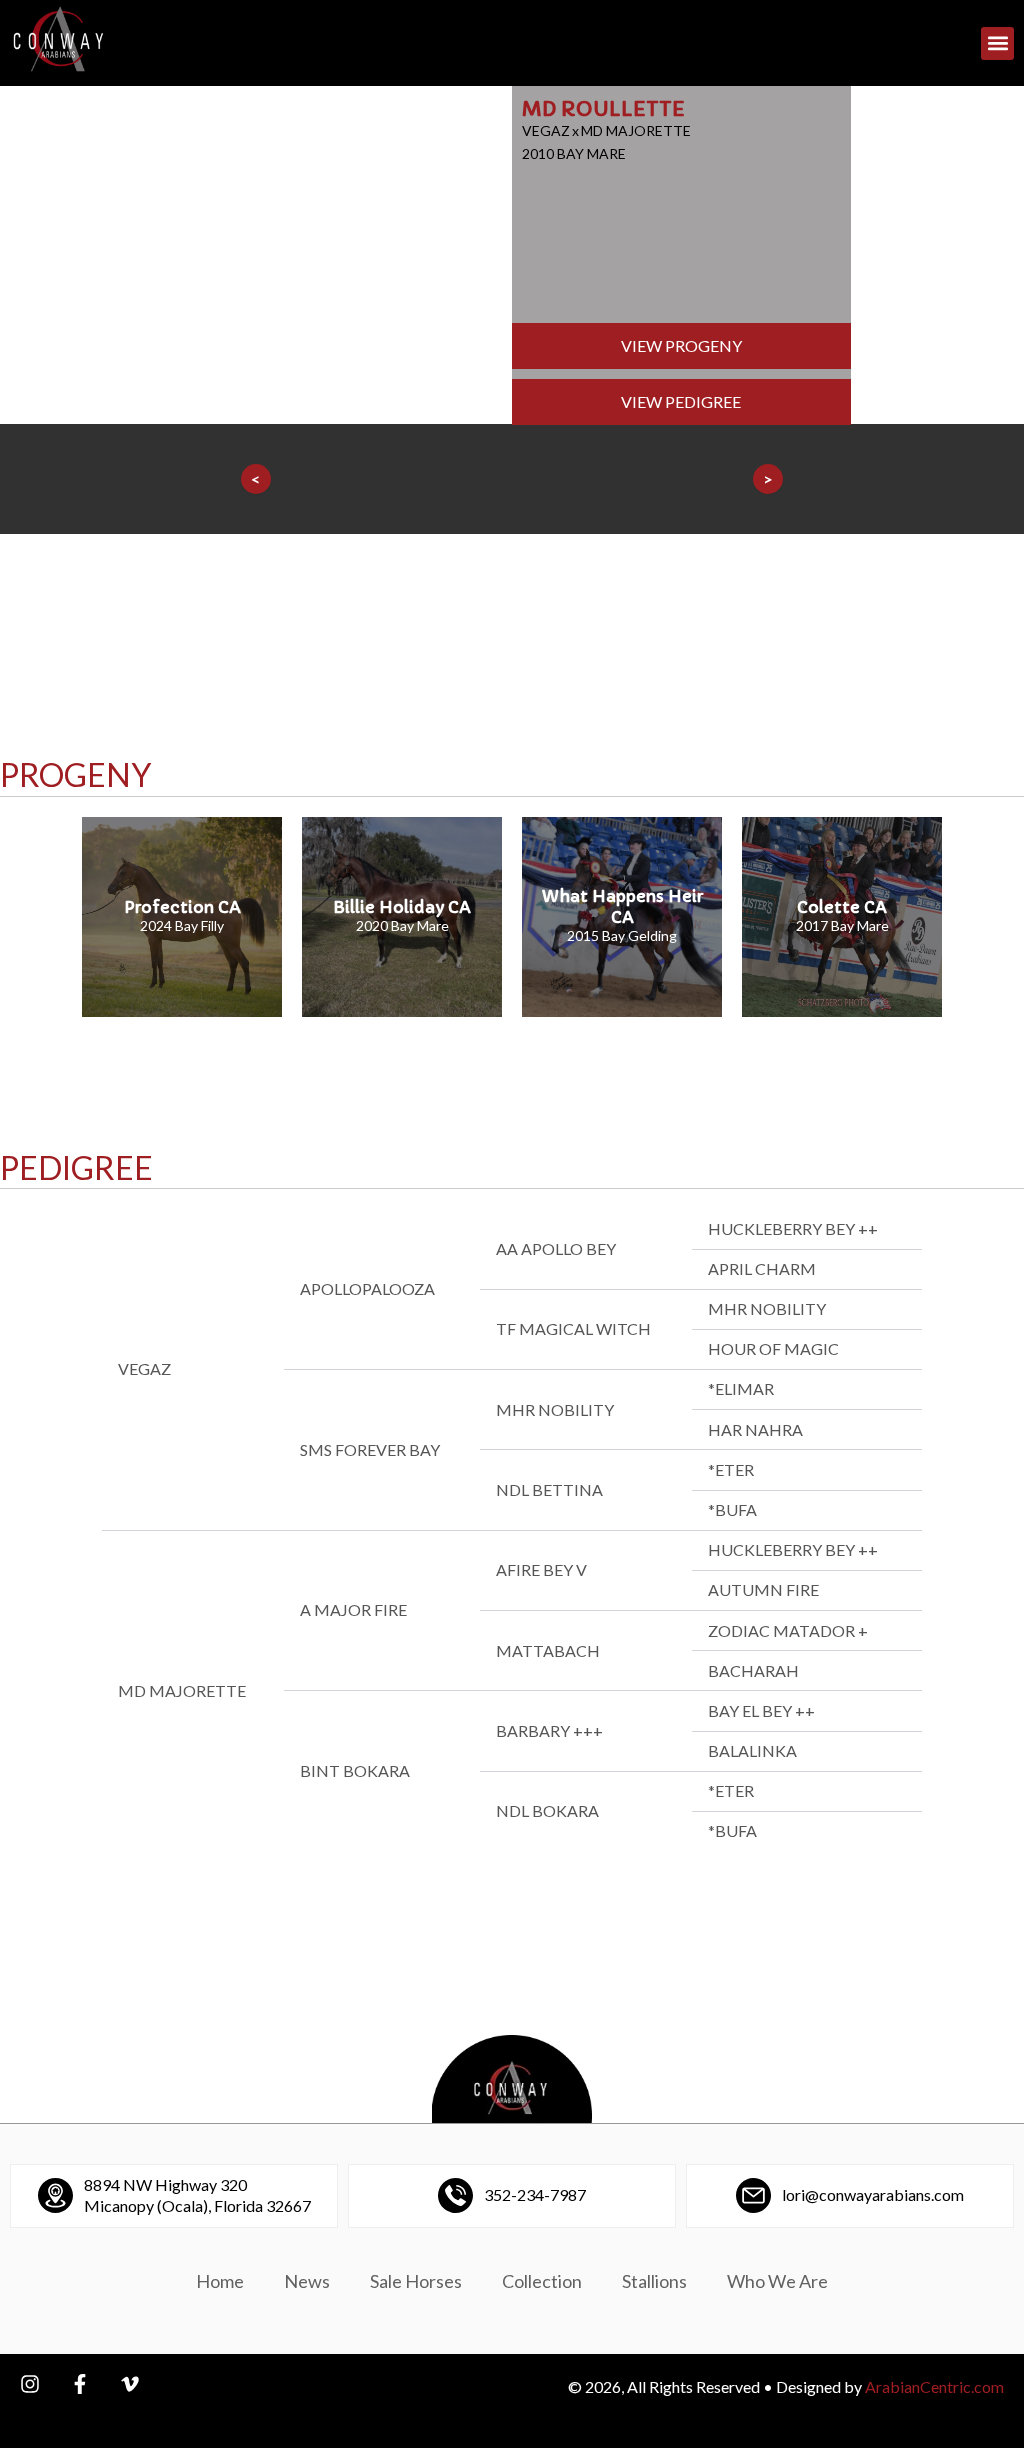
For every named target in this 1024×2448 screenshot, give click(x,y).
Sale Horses (416, 2281)
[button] (997, 43)
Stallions (654, 2281)
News (307, 2281)
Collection (542, 2281)
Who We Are (777, 2281)
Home (220, 2281)
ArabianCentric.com (934, 2386)
